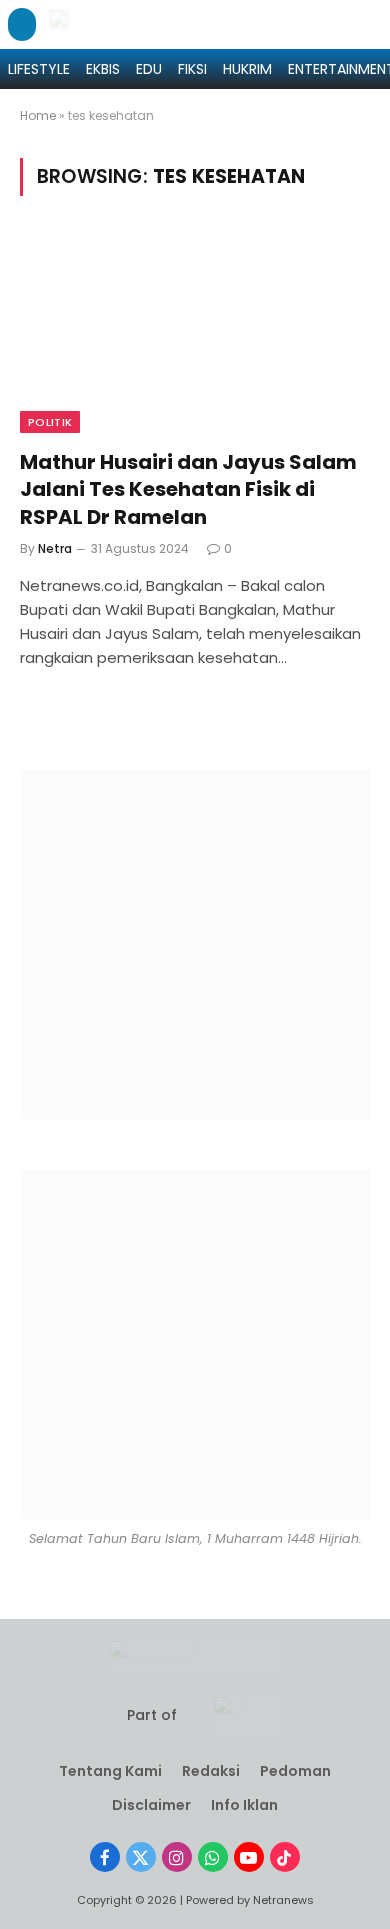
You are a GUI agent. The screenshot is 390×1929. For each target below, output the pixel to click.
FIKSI (192, 69)
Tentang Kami (110, 1771)
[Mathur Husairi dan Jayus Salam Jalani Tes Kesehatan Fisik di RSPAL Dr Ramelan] (195, 334)
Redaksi (211, 1771)
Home (38, 115)
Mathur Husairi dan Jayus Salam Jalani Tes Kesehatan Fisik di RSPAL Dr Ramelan (188, 489)
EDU (149, 69)
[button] (22, 24)
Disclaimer (151, 1805)
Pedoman (295, 1771)
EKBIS (103, 69)
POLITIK (50, 422)
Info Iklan (244, 1805)
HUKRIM (247, 69)
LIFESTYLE (39, 69)
